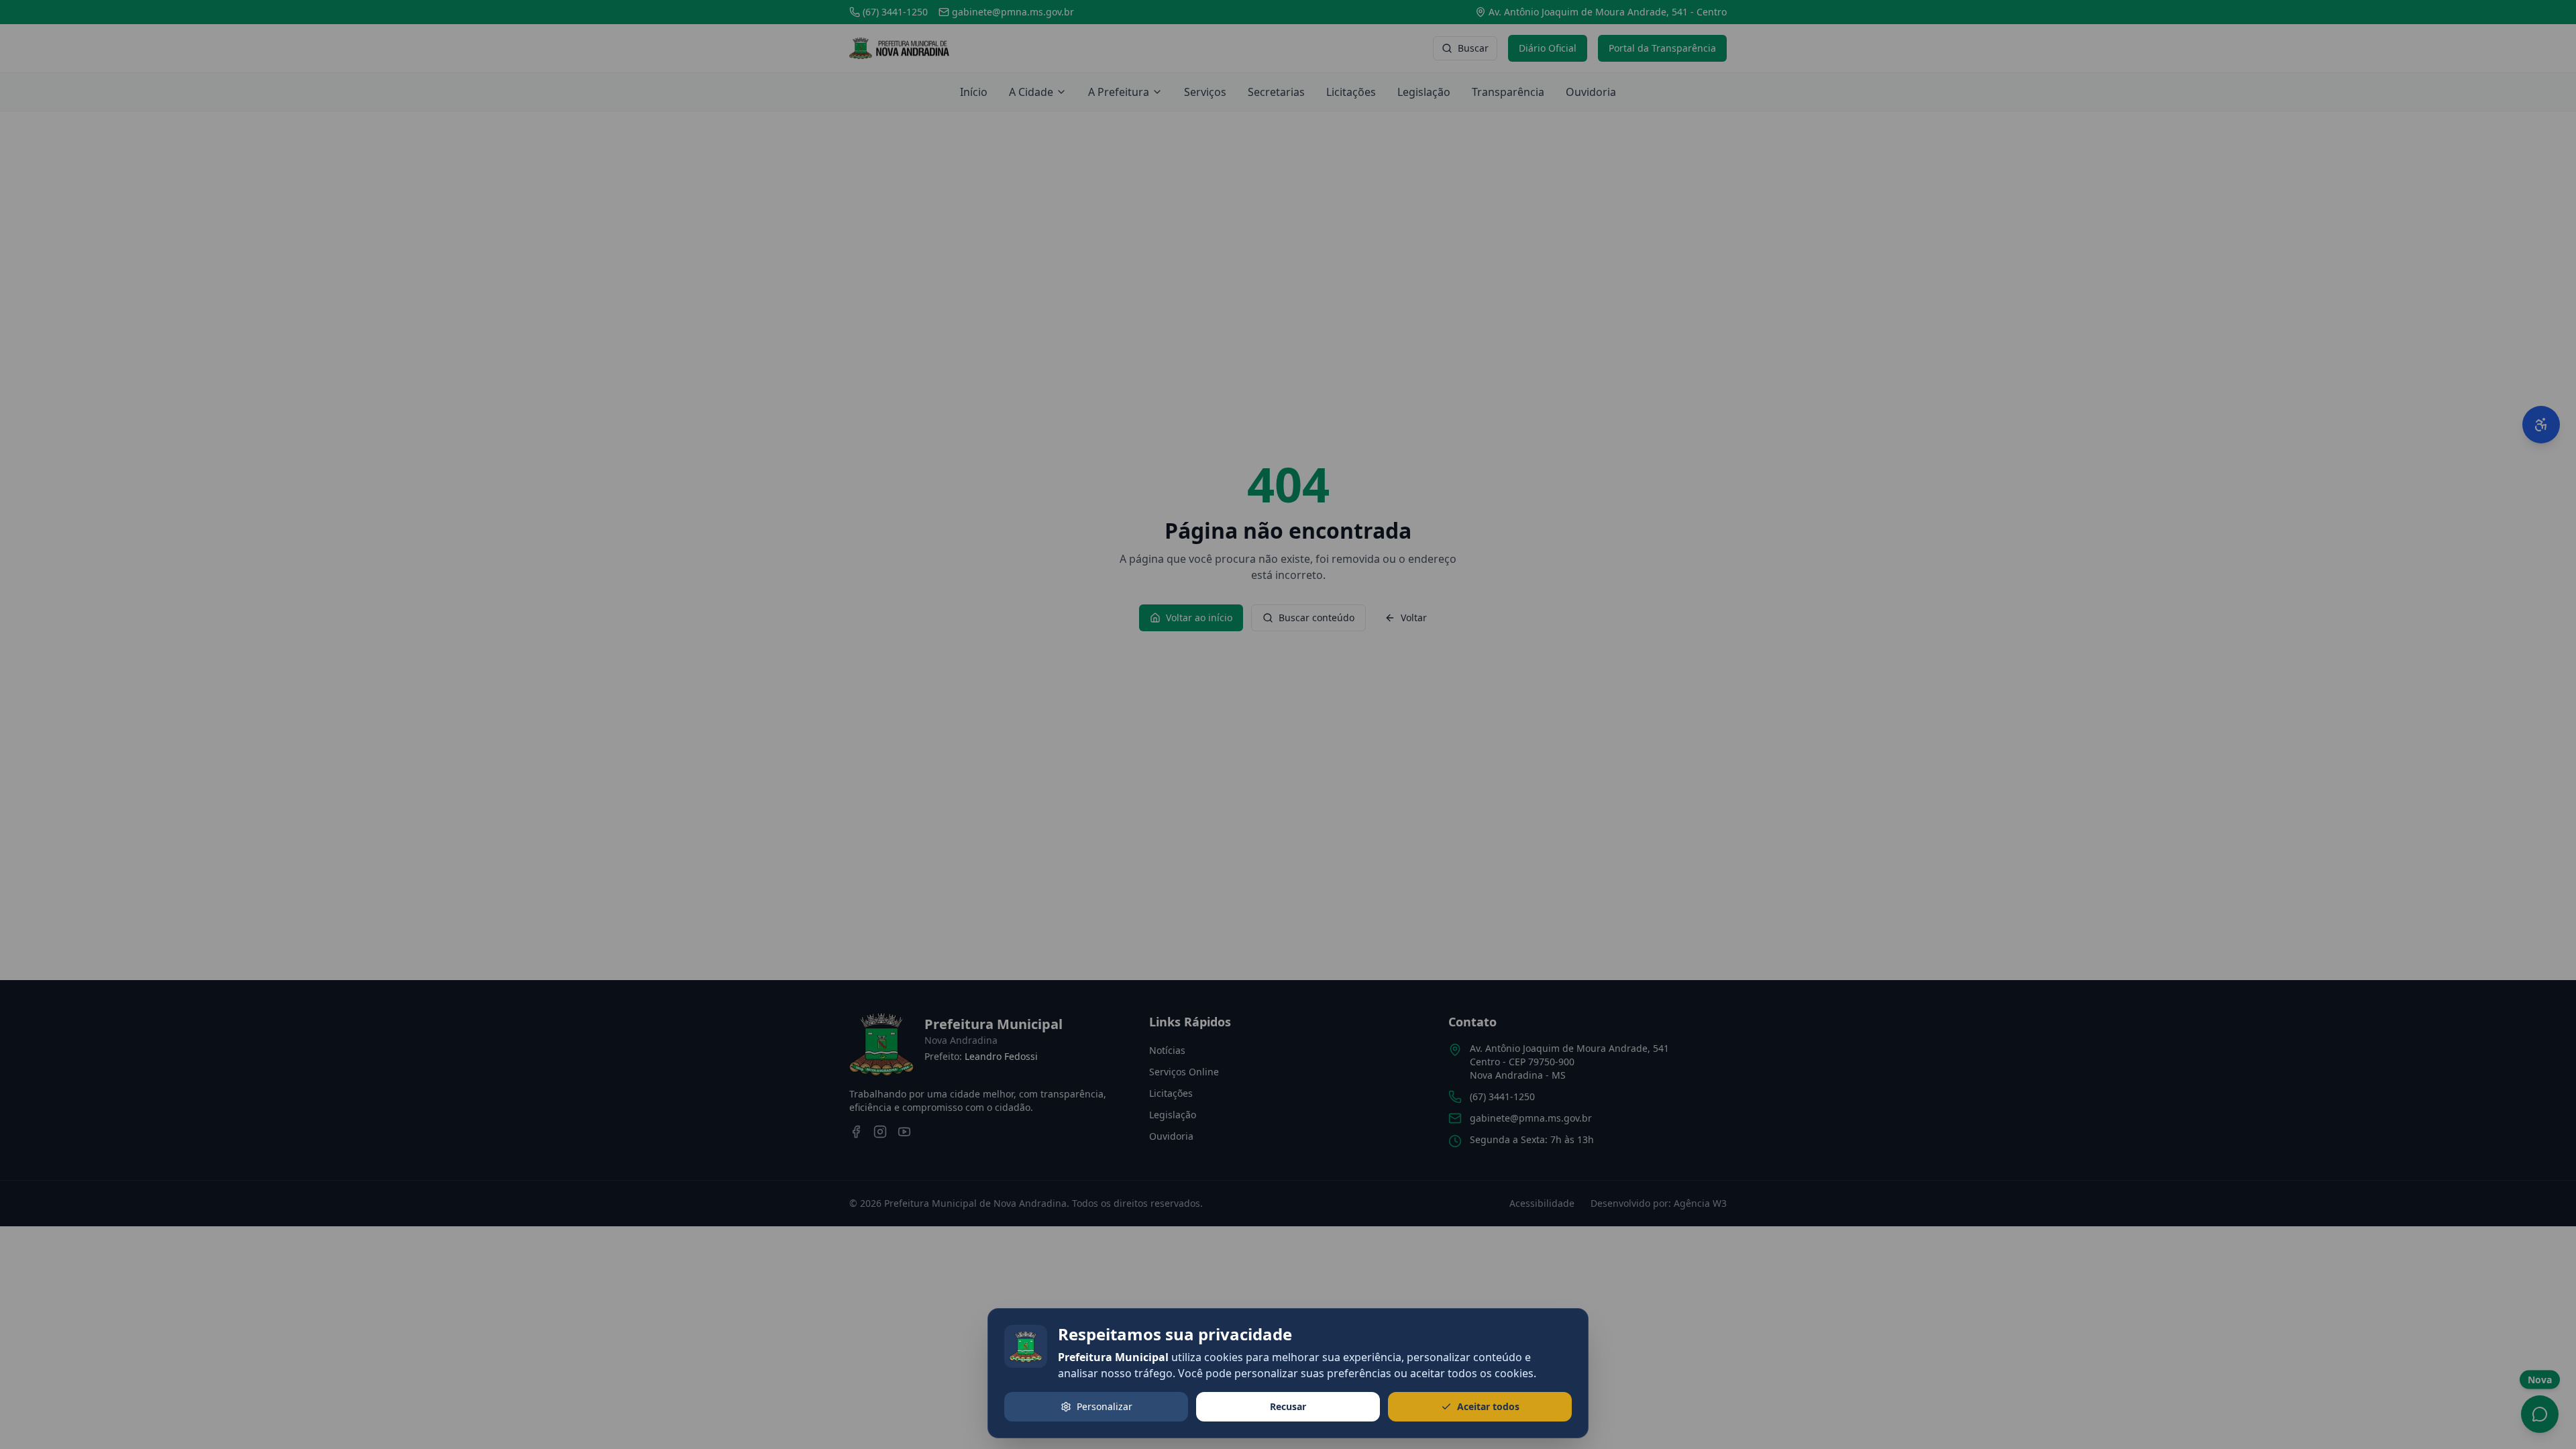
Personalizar (1105, 1406)
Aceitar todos (1488, 1406)
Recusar (1288, 1406)
